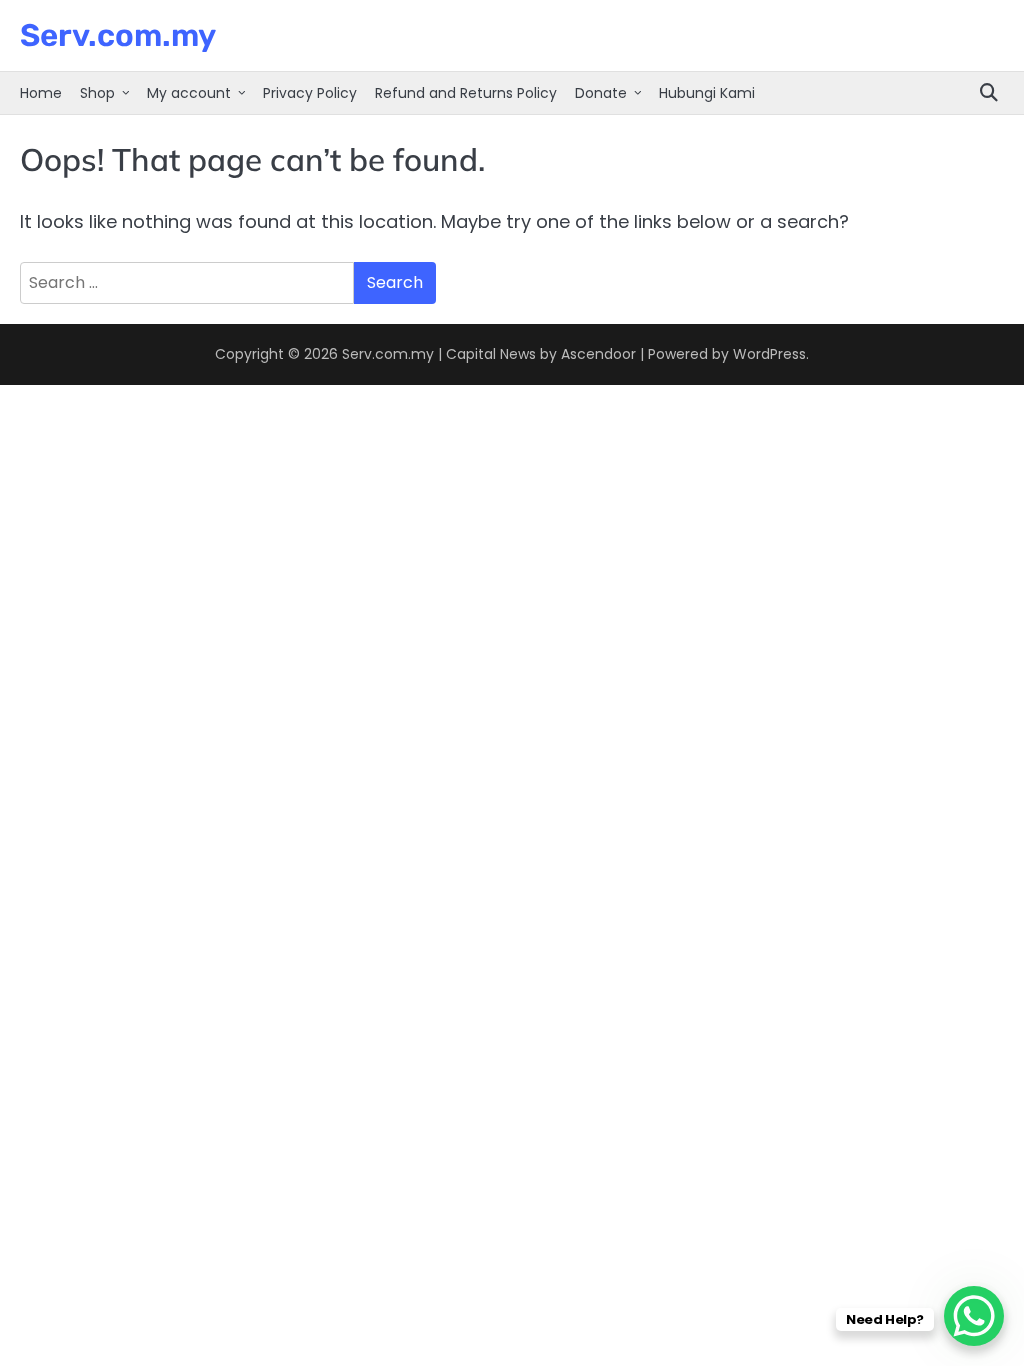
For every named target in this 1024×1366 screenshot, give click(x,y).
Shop (97, 93)
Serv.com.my (118, 35)
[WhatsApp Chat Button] (974, 1316)
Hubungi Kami (707, 93)
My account (189, 93)
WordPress (769, 354)
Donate (601, 93)
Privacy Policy (310, 93)
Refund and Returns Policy (466, 93)
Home (41, 93)
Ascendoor (598, 354)
